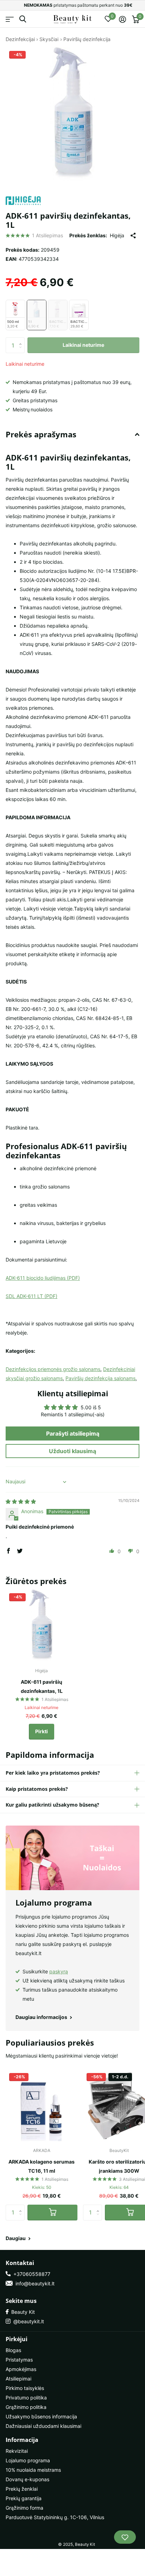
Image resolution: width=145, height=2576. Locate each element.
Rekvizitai (17, 2451)
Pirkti (42, 1731)
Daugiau (16, 2238)
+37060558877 (30, 2274)
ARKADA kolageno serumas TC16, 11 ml (42, 2166)
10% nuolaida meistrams (33, 2470)
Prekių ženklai (22, 2489)
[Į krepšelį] (52, 2213)
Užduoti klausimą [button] (72, 1451)
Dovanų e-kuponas (27, 2479)
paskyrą (59, 1971)
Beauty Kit (22, 2312)
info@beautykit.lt (34, 2283)
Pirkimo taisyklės (25, 2388)
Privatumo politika (26, 2398)
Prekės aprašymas (41, 434)
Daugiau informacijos (42, 2017)
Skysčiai (49, 39)
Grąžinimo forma (24, 2508)
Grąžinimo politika (26, 2407)
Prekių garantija (24, 2498)
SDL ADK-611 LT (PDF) (31, 1296)
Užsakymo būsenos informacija (41, 2416)
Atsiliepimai (18, 2379)
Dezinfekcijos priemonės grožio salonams (53, 1369)
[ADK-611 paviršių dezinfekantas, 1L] (42, 1625)
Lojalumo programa (28, 2460)
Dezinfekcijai (20, 39)
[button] (22, 339)
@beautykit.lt (27, 2321)
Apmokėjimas (21, 2369)
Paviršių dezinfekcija (87, 39)
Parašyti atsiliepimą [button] (73, 1433)
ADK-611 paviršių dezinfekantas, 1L (42, 1686)
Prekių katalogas (10, 19)
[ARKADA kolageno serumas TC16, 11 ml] (42, 2105)
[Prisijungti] (122, 19)
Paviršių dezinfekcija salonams (100, 1378)
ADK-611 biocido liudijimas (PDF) (43, 1278)
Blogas (13, 2350)
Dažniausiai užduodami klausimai (43, 2426)
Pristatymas (19, 2360)
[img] (21, 1501)
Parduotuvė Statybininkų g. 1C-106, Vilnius (55, 2517)
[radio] (15, 315)
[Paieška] (23, 19)
